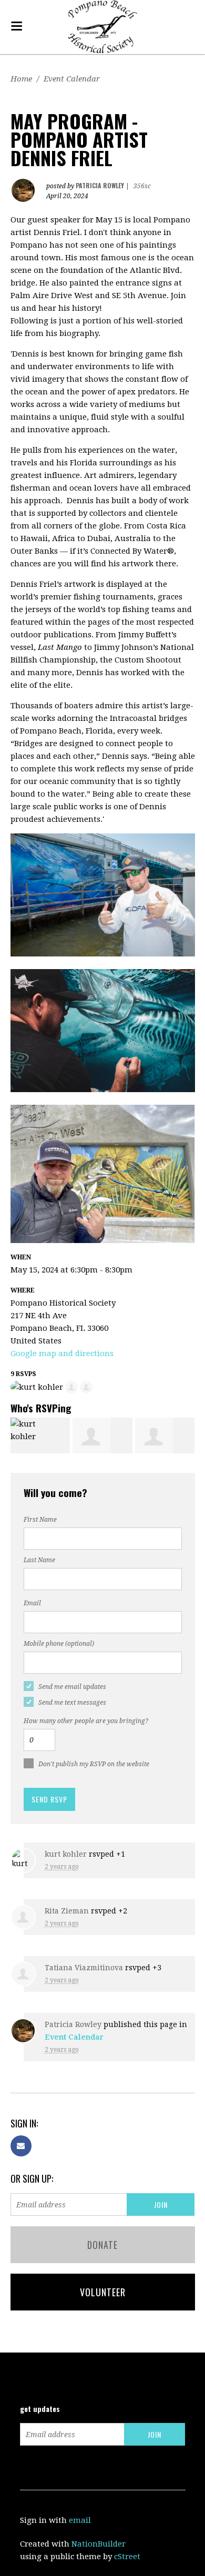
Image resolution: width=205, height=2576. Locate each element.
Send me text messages (72, 1703)
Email (32, 1603)
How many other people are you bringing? (86, 1721)
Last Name (39, 1560)
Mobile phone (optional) (59, 1644)
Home (21, 79)
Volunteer (103, 2292)
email (80, 2520)
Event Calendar (72, 79)
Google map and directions (62, 1353)
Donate (102, 2245)
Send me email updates (72, 1687)
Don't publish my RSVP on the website (94, 1764)
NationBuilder (99, 2544)
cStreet (127, 2557)
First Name (40, 1520)
